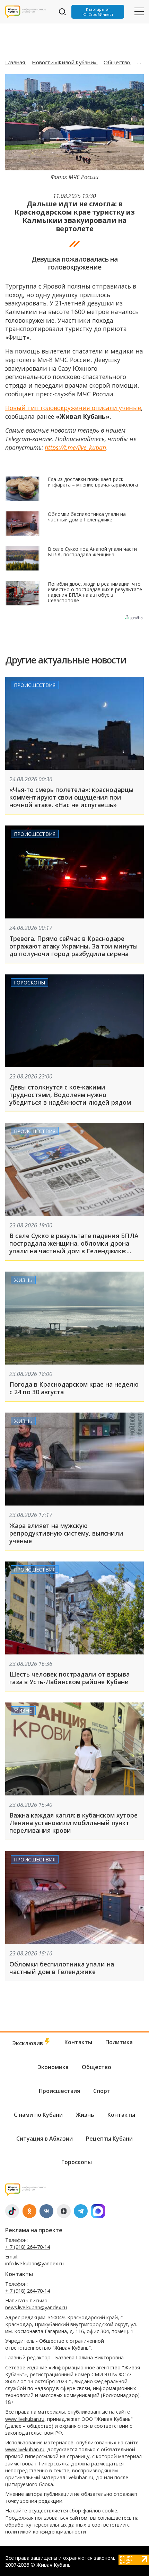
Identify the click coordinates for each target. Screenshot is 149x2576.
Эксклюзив (28, 2043)
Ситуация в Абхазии (45, 2139)
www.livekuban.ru (25, 2419)
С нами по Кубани (38, 2115)
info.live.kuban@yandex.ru (34, 2263)
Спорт (102, 2091)
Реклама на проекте (34, 2230)
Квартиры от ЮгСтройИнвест (98, 12)
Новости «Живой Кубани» (65, 62)
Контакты (78, 2042)
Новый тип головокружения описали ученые (73, 408)
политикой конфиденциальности (46, 2532)
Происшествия (35, 685)
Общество (117, 62)
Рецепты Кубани (109, 2139)
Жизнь (23, 1280)
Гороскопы (29, 983)
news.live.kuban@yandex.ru (36, 2307)
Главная (16, 62)
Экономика (53, 2067)
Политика (119, 2042)
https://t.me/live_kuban (75, 447)
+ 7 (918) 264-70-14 (28, 2247)
